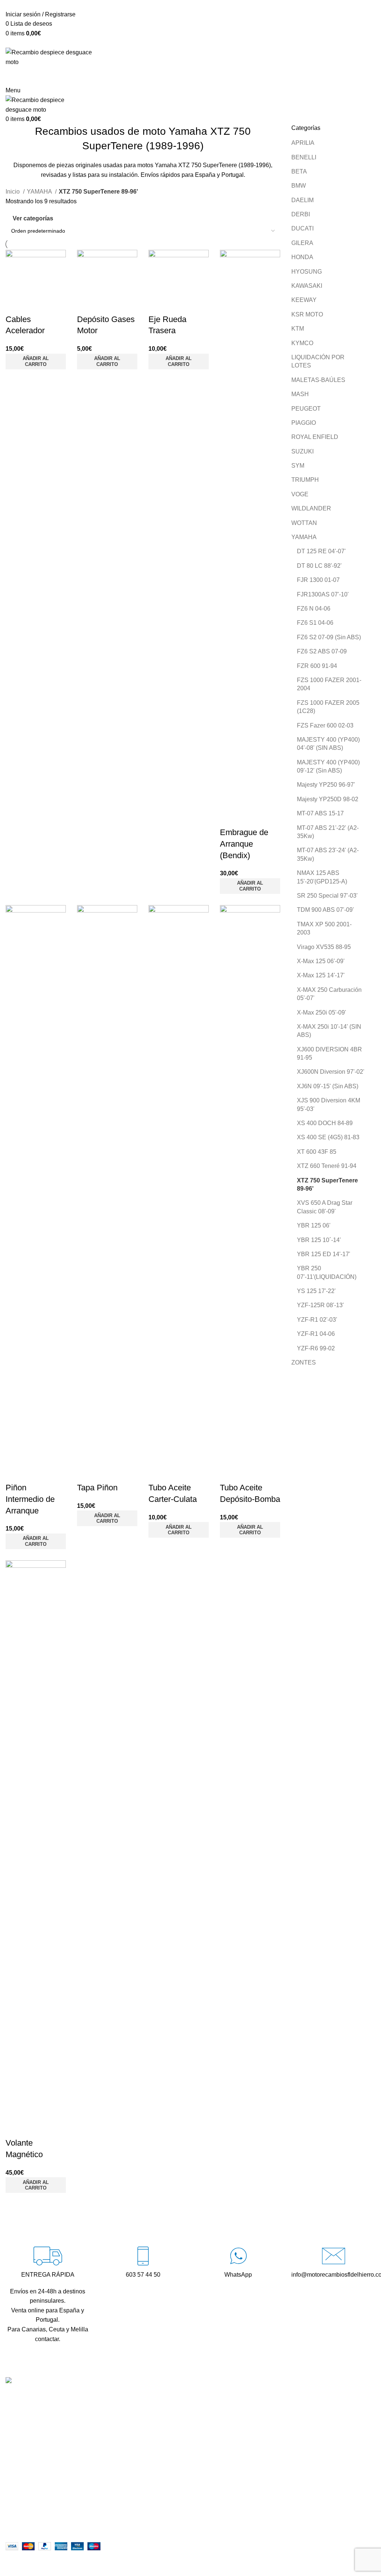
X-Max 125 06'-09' (321, 961)
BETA (299, 171)
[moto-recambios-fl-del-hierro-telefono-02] (143, 2256)
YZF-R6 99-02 (316, 1348)
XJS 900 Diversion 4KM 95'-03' (329, 1104)
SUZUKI (302, 451)
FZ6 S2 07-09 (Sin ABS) (329, 637)
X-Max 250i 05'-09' (321, 1012)
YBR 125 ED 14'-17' (324, 1254)
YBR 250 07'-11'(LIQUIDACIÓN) (327, 1272)
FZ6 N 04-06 (314, 609)
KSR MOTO (307, 314)
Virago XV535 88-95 (324, 947)
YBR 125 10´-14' (319, 1240)
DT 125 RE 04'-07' (321, 551)
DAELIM (302, 200)
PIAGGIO (304, 423)
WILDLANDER (311, 508)
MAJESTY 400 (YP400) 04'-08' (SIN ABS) (328, 744)
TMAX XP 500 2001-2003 (324, 928)
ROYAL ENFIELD (315, 437)
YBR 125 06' (314, 1225)
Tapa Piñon (97, 1488)
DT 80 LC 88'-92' (319, 566)
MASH (300, 394)
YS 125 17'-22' (316, 1291)
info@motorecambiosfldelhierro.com (182, 2439)
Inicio (13, 192)
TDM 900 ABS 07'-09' (325, 910)
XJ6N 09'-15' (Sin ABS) (328, 1086)
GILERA (302, 243)
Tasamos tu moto (282, 2425)
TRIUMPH (305, 480)
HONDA (302, 257)
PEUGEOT (306, 409)
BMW (299, 186)
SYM (298, 466)
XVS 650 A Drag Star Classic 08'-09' (325, 1207)
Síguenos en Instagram (164, 2465)
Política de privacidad (288, 2513)
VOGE (300, 494)
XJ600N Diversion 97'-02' (331, 1072)
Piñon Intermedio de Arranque (30, 1499)
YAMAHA (304, 537)
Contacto (272, 2439)
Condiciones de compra (291, 2486)
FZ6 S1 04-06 (315, 623)
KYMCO (302, 343)
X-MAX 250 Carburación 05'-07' (329, 994)
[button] (36, 362)
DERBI (301, 214)
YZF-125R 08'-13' (320, 1305)
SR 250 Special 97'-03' (327, 896)
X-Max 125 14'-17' (321, 975)
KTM (298, 329)
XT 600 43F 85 (317, 1152)
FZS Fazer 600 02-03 (325, 725)
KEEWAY (304, 300)
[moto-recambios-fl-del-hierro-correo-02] (334, 2256)
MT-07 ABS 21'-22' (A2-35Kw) (328, 832)
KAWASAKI (307, 286)
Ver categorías (33, 218)
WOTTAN (304, 523)
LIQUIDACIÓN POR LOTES (318, 361)
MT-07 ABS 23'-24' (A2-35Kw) (328, 854)
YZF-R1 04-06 (316, 1334)
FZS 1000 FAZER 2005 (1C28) (328, 707)
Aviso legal (274, 2499)
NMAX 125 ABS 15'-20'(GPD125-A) (322, 877)
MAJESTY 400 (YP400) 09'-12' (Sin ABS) (328, 766)
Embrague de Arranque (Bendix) (244, 844)
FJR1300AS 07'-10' (323, 594)
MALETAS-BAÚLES (318, 380)
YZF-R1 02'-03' (317, 1320)
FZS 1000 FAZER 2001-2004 (329, 684)
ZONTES (304, 1362)
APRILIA (303, 143)
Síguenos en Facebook (165, 2452)
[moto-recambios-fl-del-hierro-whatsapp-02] (238, 2256)
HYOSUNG (307, 272)
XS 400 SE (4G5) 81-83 (328, 1137)
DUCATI (302, 228)
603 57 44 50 (151, 2426)
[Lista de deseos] (15, 305)
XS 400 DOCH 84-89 (325, 1123)
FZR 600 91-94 (317, 666)
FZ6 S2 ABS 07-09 (322, 651)
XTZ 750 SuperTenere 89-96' (327, 1184)
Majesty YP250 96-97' (326, 785)
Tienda (269, 2411)
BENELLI (304, 157)
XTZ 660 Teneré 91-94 (327, 1166)
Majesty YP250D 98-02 (328, 799)
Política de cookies (285, 2527)
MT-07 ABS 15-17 (320, 813)
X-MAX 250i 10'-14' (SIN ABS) (329, 1031)
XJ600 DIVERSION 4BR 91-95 (329, 1053)
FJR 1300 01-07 (318, 580)
